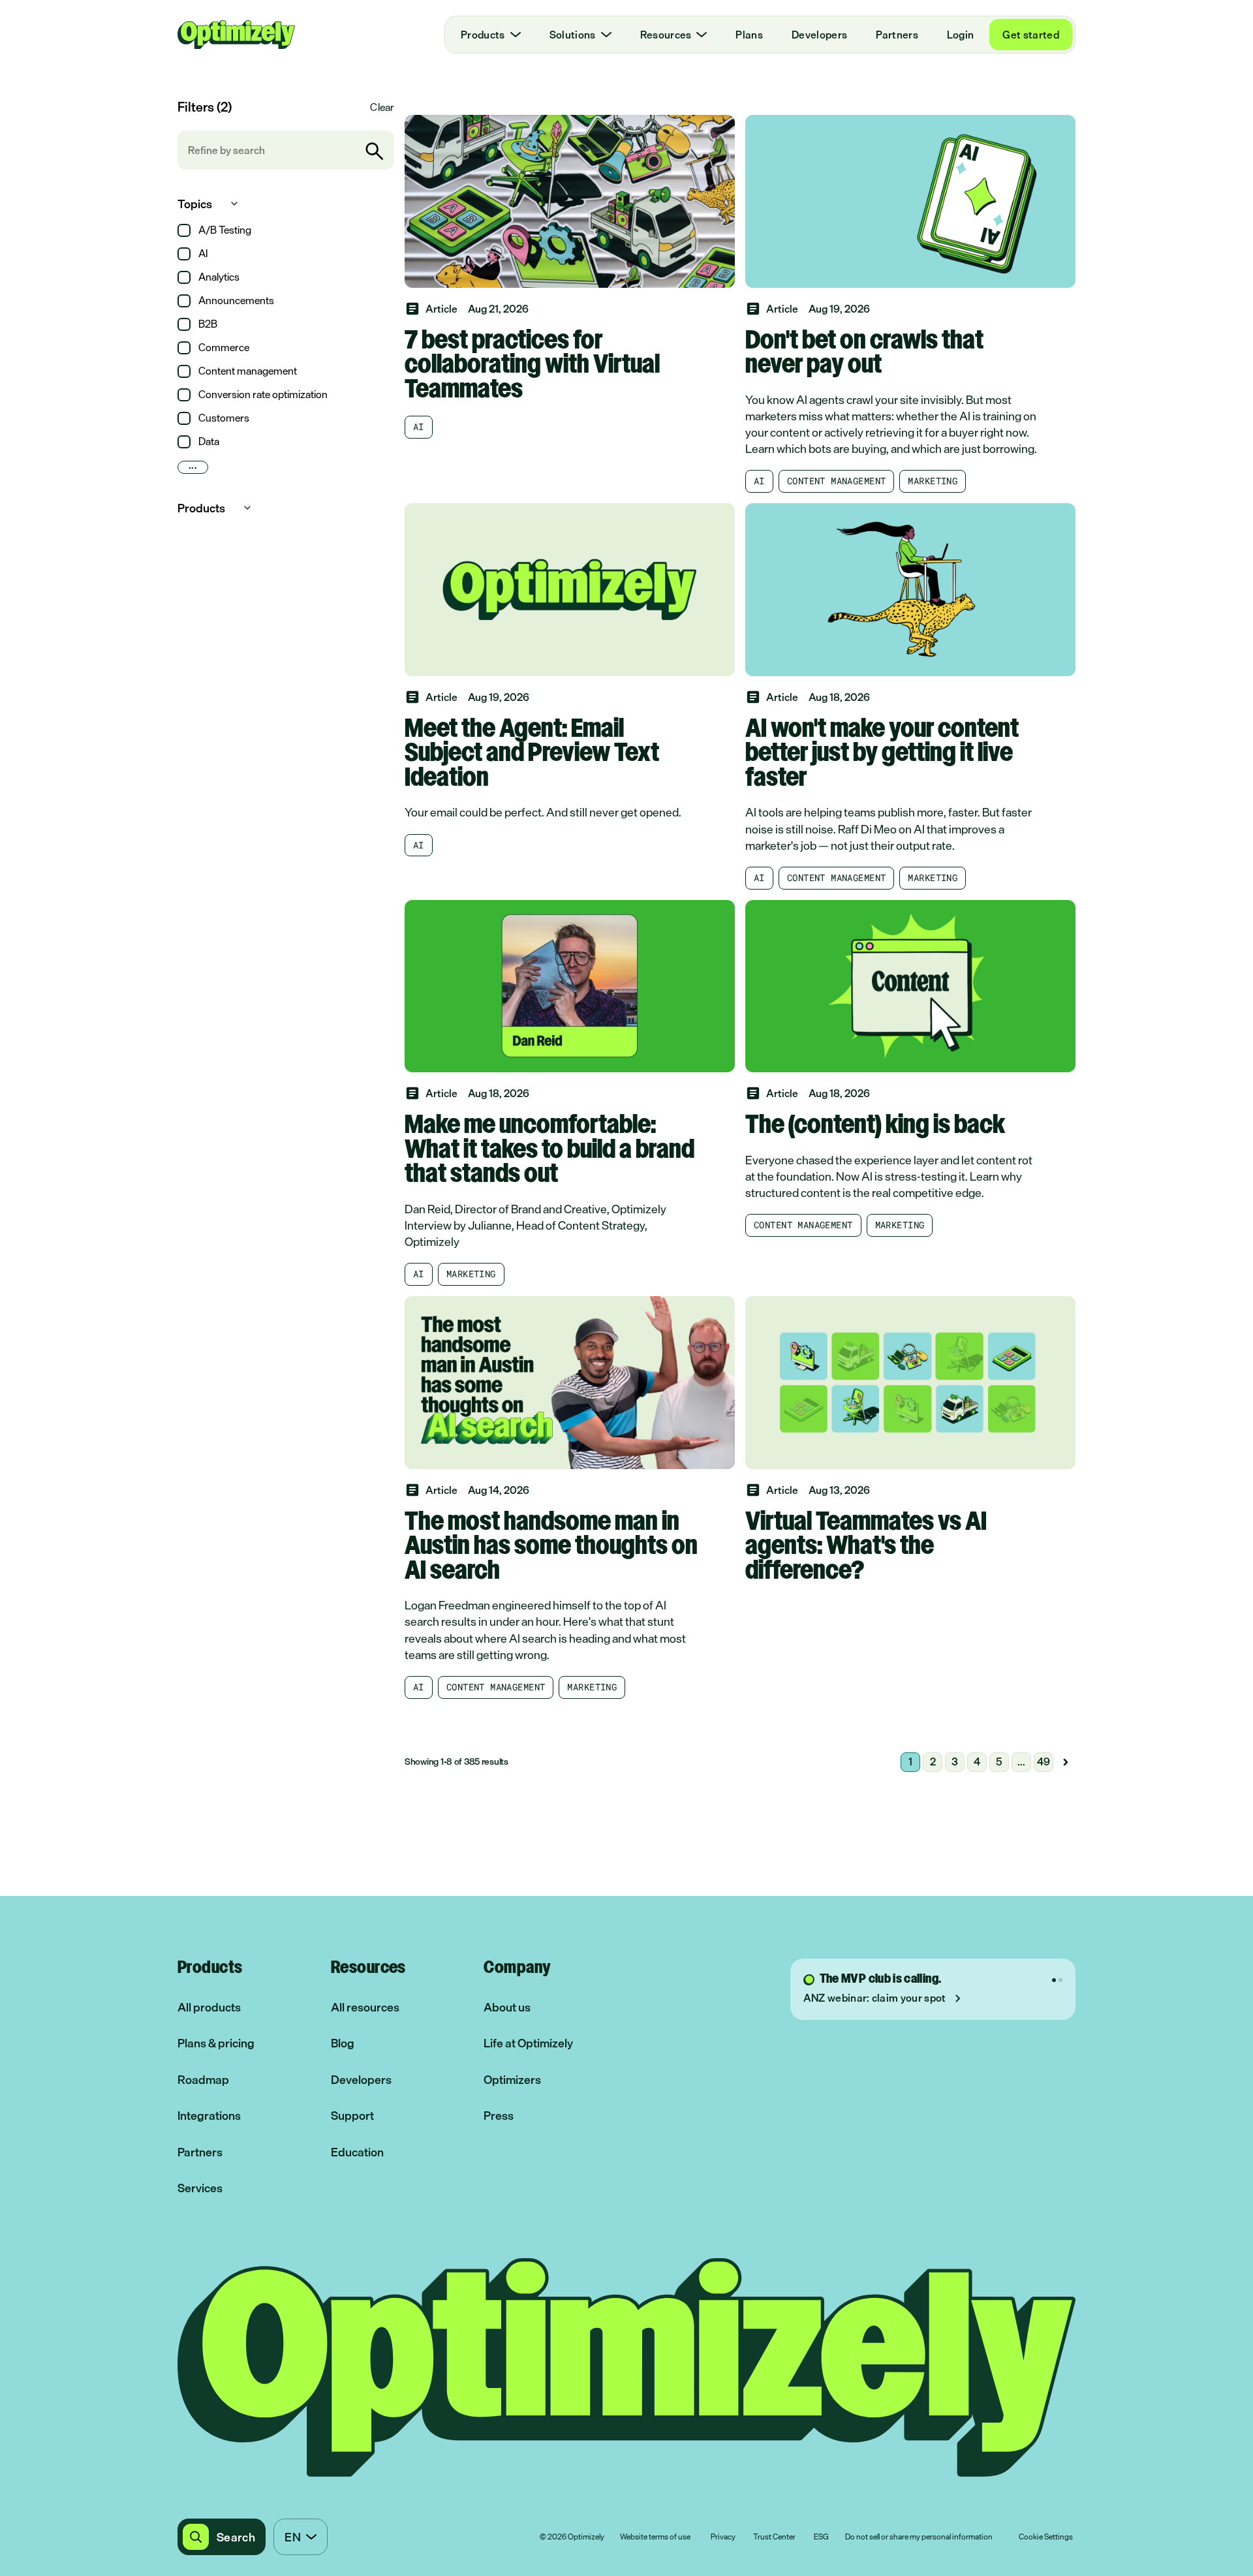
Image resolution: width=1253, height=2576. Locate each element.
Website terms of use (655, 2537)
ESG (821, 2537)
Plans (749, 35)
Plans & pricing (216, 2043)
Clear (382, 107)
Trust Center (774, 2537)
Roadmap (203, 2080)
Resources (666, 35)
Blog (343, 2043)
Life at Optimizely (528, 2043)
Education (357, 2152)
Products (483, 35)
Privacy (723, 2537)
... (193, 467)
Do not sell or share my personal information (919, 2537)
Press (499, 2116)
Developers (819, 35)
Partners (897, 35)
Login (961, 35)
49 (1044, 1761)
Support (352, 2116)
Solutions (573, 35)
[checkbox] (184, 230)
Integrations (209, 2116)
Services (200, 2188)
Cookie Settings (1046, 2537)
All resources (365, 2007)
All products (209, 2007)
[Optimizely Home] (236, 35)
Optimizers (512, 2080)
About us (507, 2007)
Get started (1031, 35)
